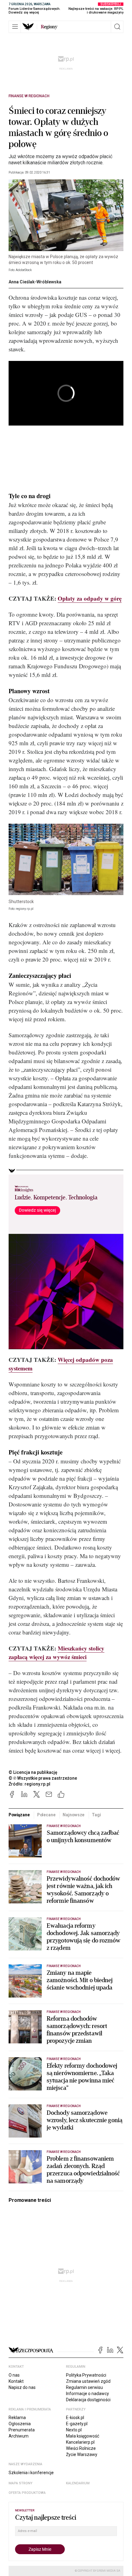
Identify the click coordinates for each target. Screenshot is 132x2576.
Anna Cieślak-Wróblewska (35, 282)
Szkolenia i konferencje (31, 2473)
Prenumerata (22, 2430)
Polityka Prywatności (86, 2375)
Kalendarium (78, 2483)
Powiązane (19, 1815)
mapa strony (21, 2483)
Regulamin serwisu (84, 2387)
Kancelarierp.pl (80, 2442)
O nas (14, 2375)
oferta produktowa (27, 2493)
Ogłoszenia (20, 2424)
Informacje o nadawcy (87, 2394)
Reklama (17, 2418)
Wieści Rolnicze (81, 2448)
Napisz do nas (22, 2387)
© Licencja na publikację (33, 1772)
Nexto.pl (74, 2430)
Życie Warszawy (82, 2454)
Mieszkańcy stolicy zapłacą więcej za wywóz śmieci (56, 1652)
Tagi (96, 1815)
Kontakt (16, 2381)
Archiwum (19, 2436)
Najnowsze (74, 1815)
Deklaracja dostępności (88, 2400)
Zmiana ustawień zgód (88, 2381)
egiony (49, 27)
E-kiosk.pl (75, 2418)
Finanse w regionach (29, 96)
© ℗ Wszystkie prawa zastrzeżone (43, 1778)
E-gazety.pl (77, 2424)
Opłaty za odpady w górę (90, 598)
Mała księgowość (83, 2436)
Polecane (46, 1815)
